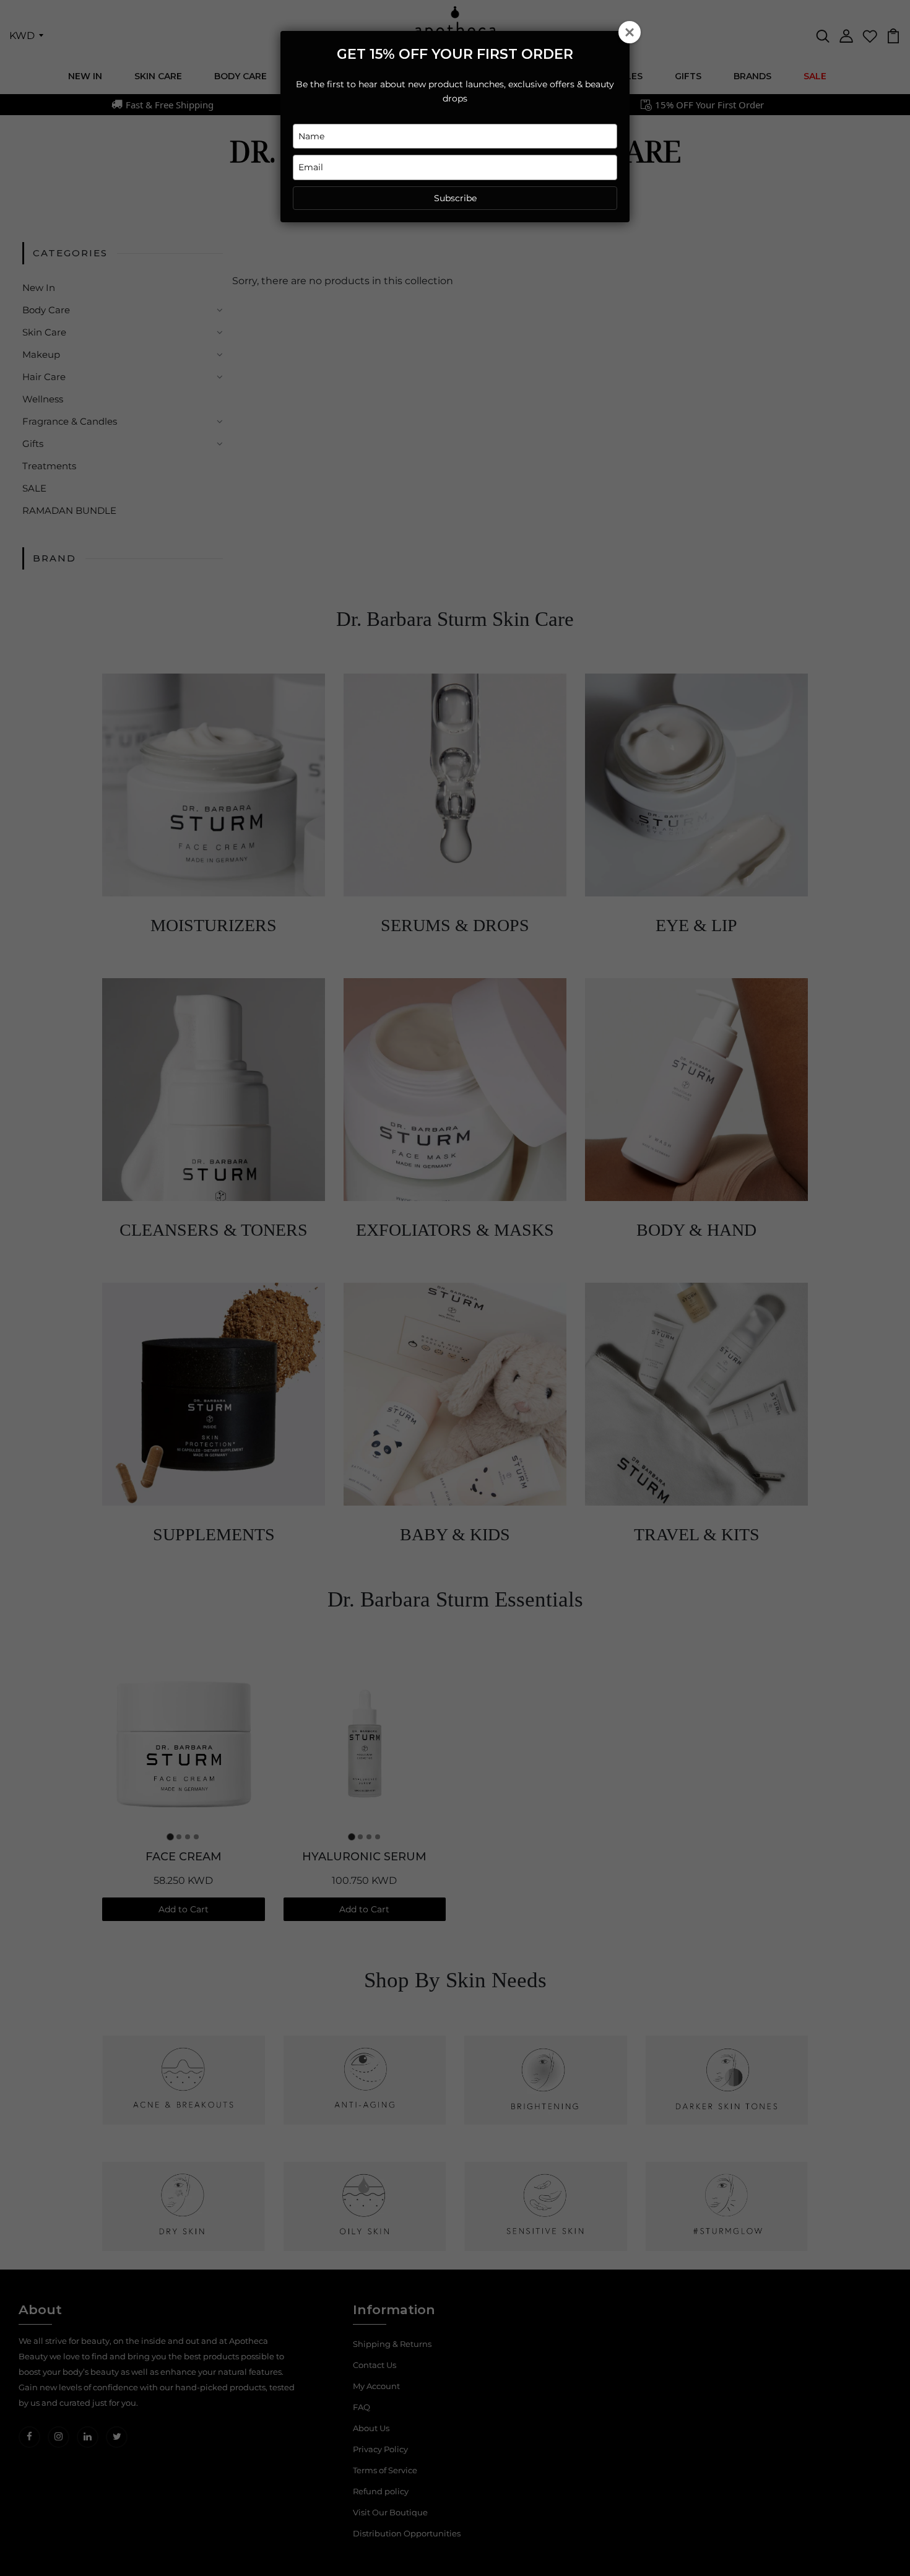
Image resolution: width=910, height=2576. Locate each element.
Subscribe (455, 198)
